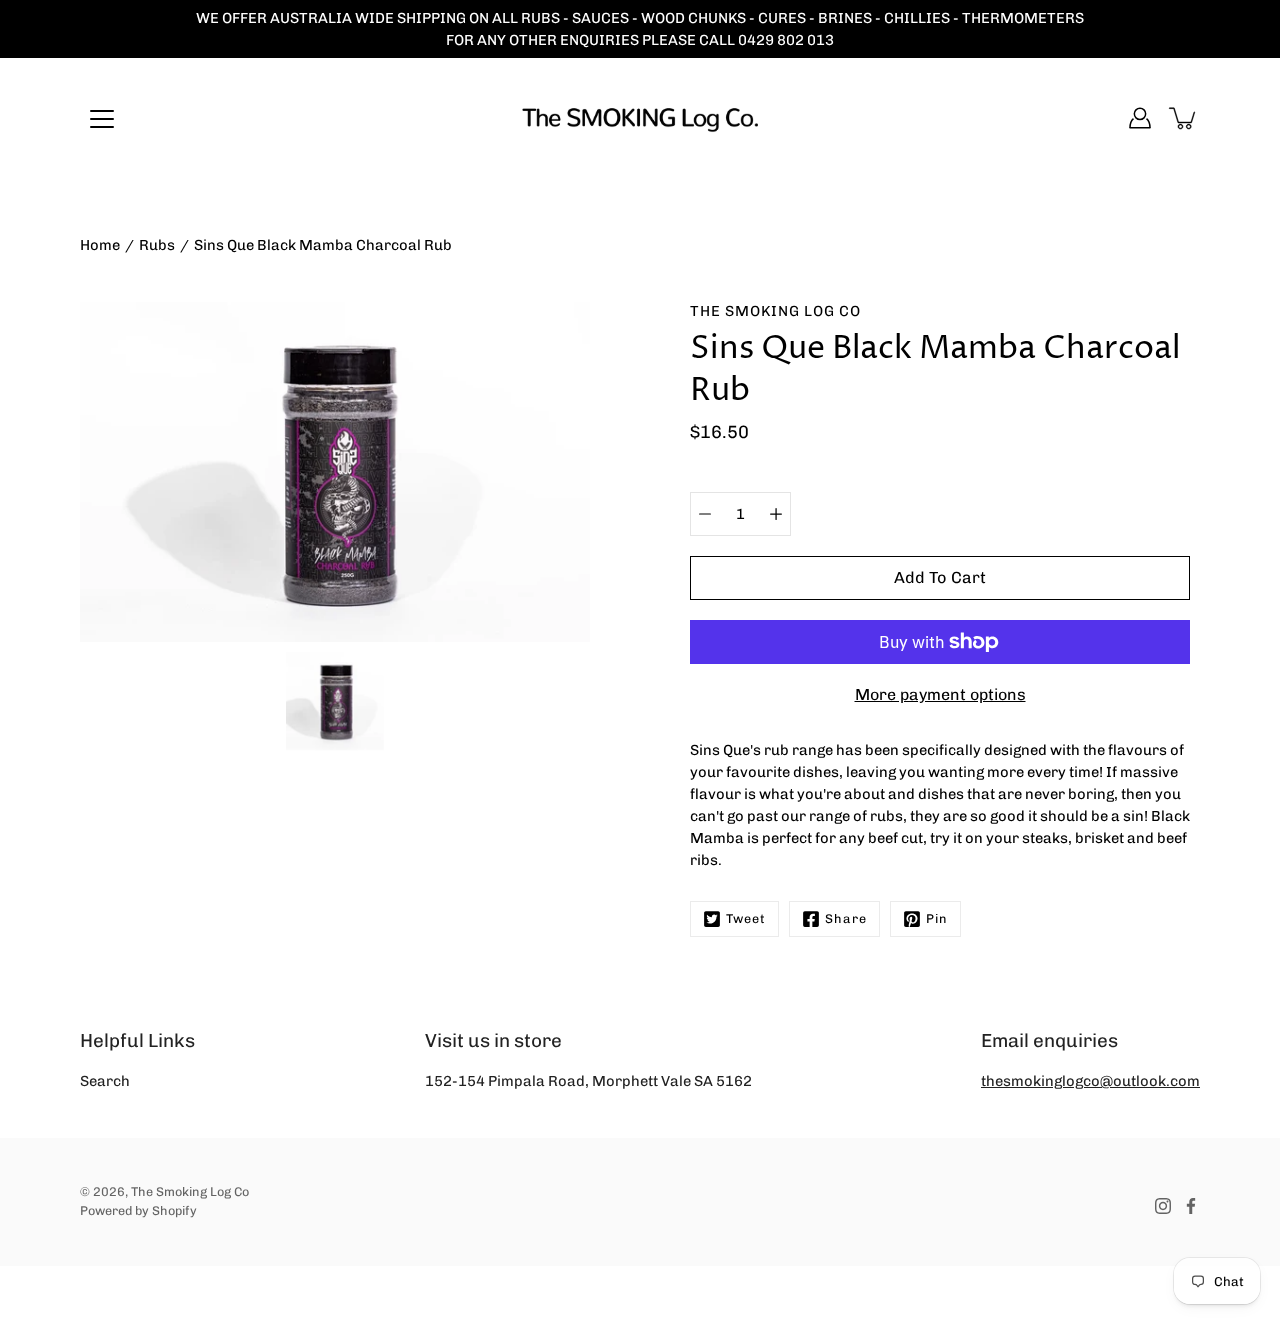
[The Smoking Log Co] (640, 118)
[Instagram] (1163, 1206)
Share (846, 918)
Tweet (746, 918)
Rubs (157, 245)
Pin (937, 918)
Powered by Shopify (138, 1210)
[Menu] (102, 119)
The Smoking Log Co (190, 1191)
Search (105, 1081)
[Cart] (1184, 118)
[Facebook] (1191, 1206)
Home (100, 245)
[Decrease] (705, 514)
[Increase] (776, 514)
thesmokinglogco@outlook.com (1090, 1081)
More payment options (940, 694)
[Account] (1140, 118)
